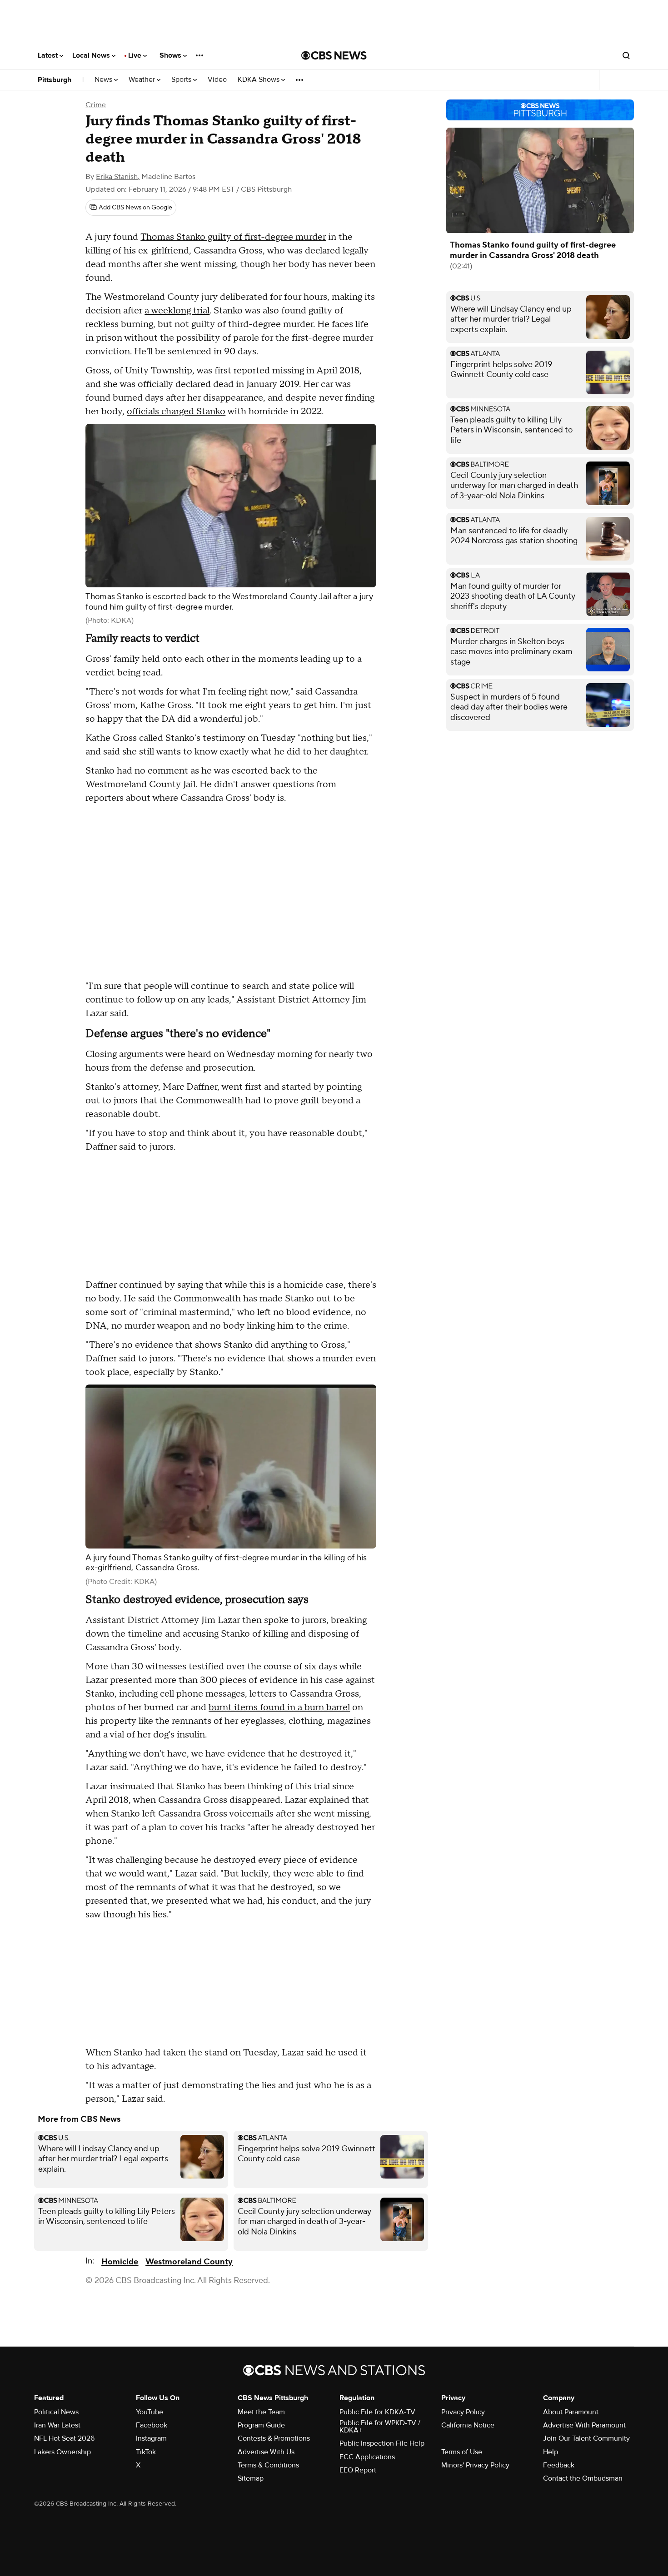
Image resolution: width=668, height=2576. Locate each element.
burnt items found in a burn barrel (279, 1707)
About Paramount (571, 2412)
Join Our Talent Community (586, 2438)
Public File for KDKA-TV (377, 2412)
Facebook (152, 2425)
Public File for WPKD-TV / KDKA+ (380, 2427)
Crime (96, 105)
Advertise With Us (266, 2452)
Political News (56, 2412)
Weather (143, 80)
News (104, 80)
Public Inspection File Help (382, 2443)
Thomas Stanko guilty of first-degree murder (233, 237)
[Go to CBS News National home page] (334, 55)
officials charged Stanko (176, 412)
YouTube (150, 2412)
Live (136, 55)
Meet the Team (261, 2412)
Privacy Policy (463, 2412)
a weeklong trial (177, 311)
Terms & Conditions (268, 2465)
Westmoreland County (189, 2262)
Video (217, 80)
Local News (92, 55)
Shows (171, 55)
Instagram (151, 2438)
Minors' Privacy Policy (475, 2465)
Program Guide (261, 2425)
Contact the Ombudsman (583, 2478)
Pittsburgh (55, 80)
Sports (182, 80)
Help (551, 2452)
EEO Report (358, 2470)
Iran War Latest (57, 2425)
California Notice (468, 2425)
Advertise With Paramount (584, 2425)
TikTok (146, 2452)
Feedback (559, 2465)
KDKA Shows (259, 80)
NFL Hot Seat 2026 (64, 2438)
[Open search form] (626, 55)
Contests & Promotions (274, 2438)
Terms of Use (462, 2452)
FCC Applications (367, 2457)
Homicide (120, 2262)
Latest (49, 55)
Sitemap (251, 2478)
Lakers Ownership (62, 2452)
